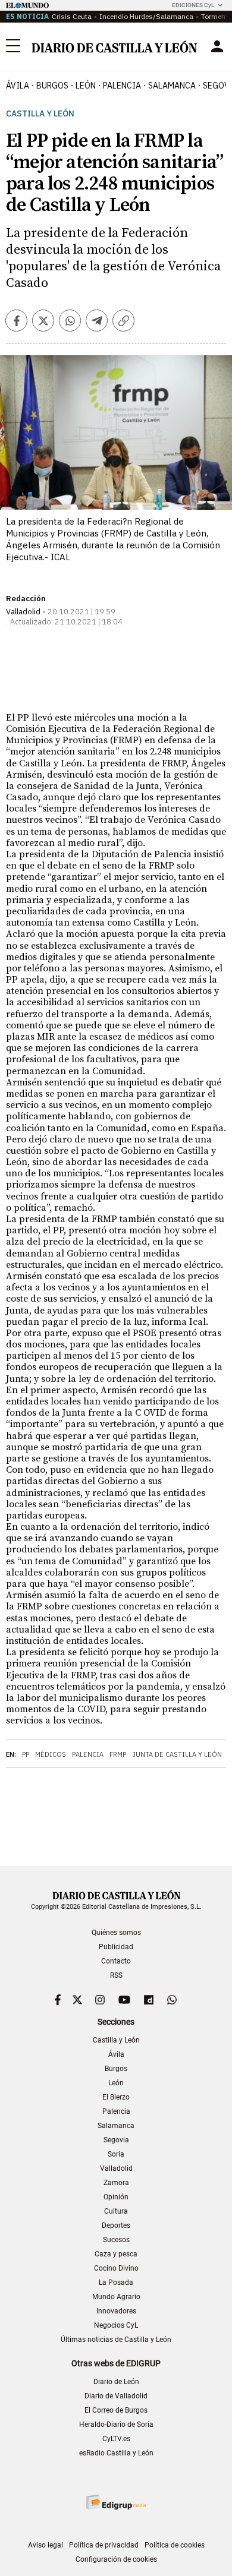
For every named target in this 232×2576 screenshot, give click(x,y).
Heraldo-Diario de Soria (116, 2425)
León (116, 2083)
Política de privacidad (104, 2545)
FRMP (118, 1754)
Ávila (116, 2054)
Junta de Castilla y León (177, 1754)
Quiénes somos (116, 1933)
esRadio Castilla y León (116, 2453)
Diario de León (116, 2382)
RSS (116, 1975)
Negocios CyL (116, 2325)
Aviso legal (46, 2545)
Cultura (116, 2211)
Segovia (116, 2140)
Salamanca (116, 2126)
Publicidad (116, 1947)
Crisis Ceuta (72, 16)
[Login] (217, 46)
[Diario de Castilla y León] (114, 47)
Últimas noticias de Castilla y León (116, 2340)
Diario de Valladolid (116, 2396)
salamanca (172, 86)
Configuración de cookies (116, 2559)
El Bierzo (116, 2097)
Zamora (116, 2183)
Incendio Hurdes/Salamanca (146, 16)
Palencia (88, 1754)
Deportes (116, 2225)
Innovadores (116, 2311)
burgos (52, 86)
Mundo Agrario (116, 2297)
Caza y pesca (116, 2254)
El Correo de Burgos (116, 2410)
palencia (122, 86)
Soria (116, 2154)
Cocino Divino (116, 2268)
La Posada (116, 2283)
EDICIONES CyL (193, 5)
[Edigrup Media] (116, 2502)
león (86, 86)
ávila (18, 86)
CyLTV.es (116, 2439)
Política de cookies (175, 2545)
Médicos (51, 1754)
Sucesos (116, 2240)
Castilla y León (40, 114)
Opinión (116, 2197)
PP (26, 1754)
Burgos (116, 2069)
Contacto (116, 1961)
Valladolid (116, 2168)
